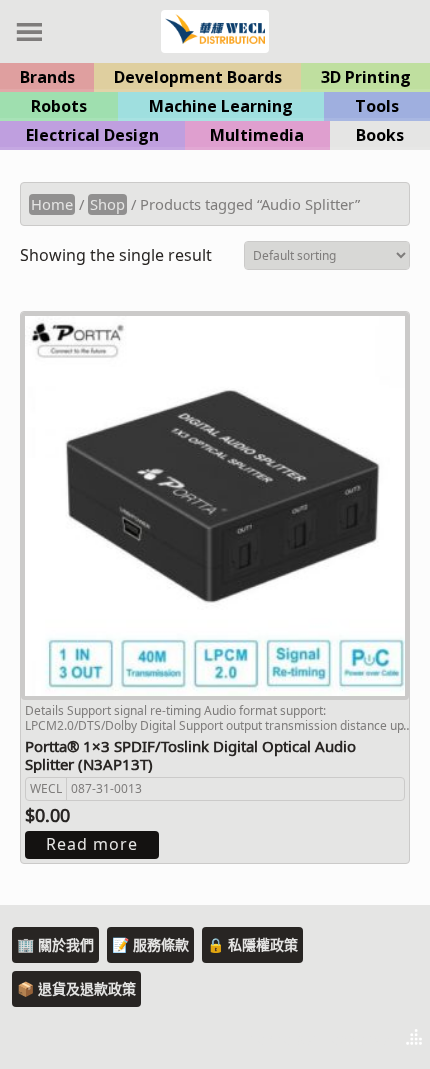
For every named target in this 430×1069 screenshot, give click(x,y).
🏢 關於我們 (55, 944)
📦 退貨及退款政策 (76, 988)
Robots (59, 106)
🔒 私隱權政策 (252, 944)
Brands (47, 77)
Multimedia (257, 135)
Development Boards (198, 77)
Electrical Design (92, 135)
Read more (92, 844)
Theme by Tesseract (316, 1039)
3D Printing (366, 77)
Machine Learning (221, 106)
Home (52, 204)
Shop (107, 204)
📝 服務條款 (150, 944)
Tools (377, 106)
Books (380, 135)
